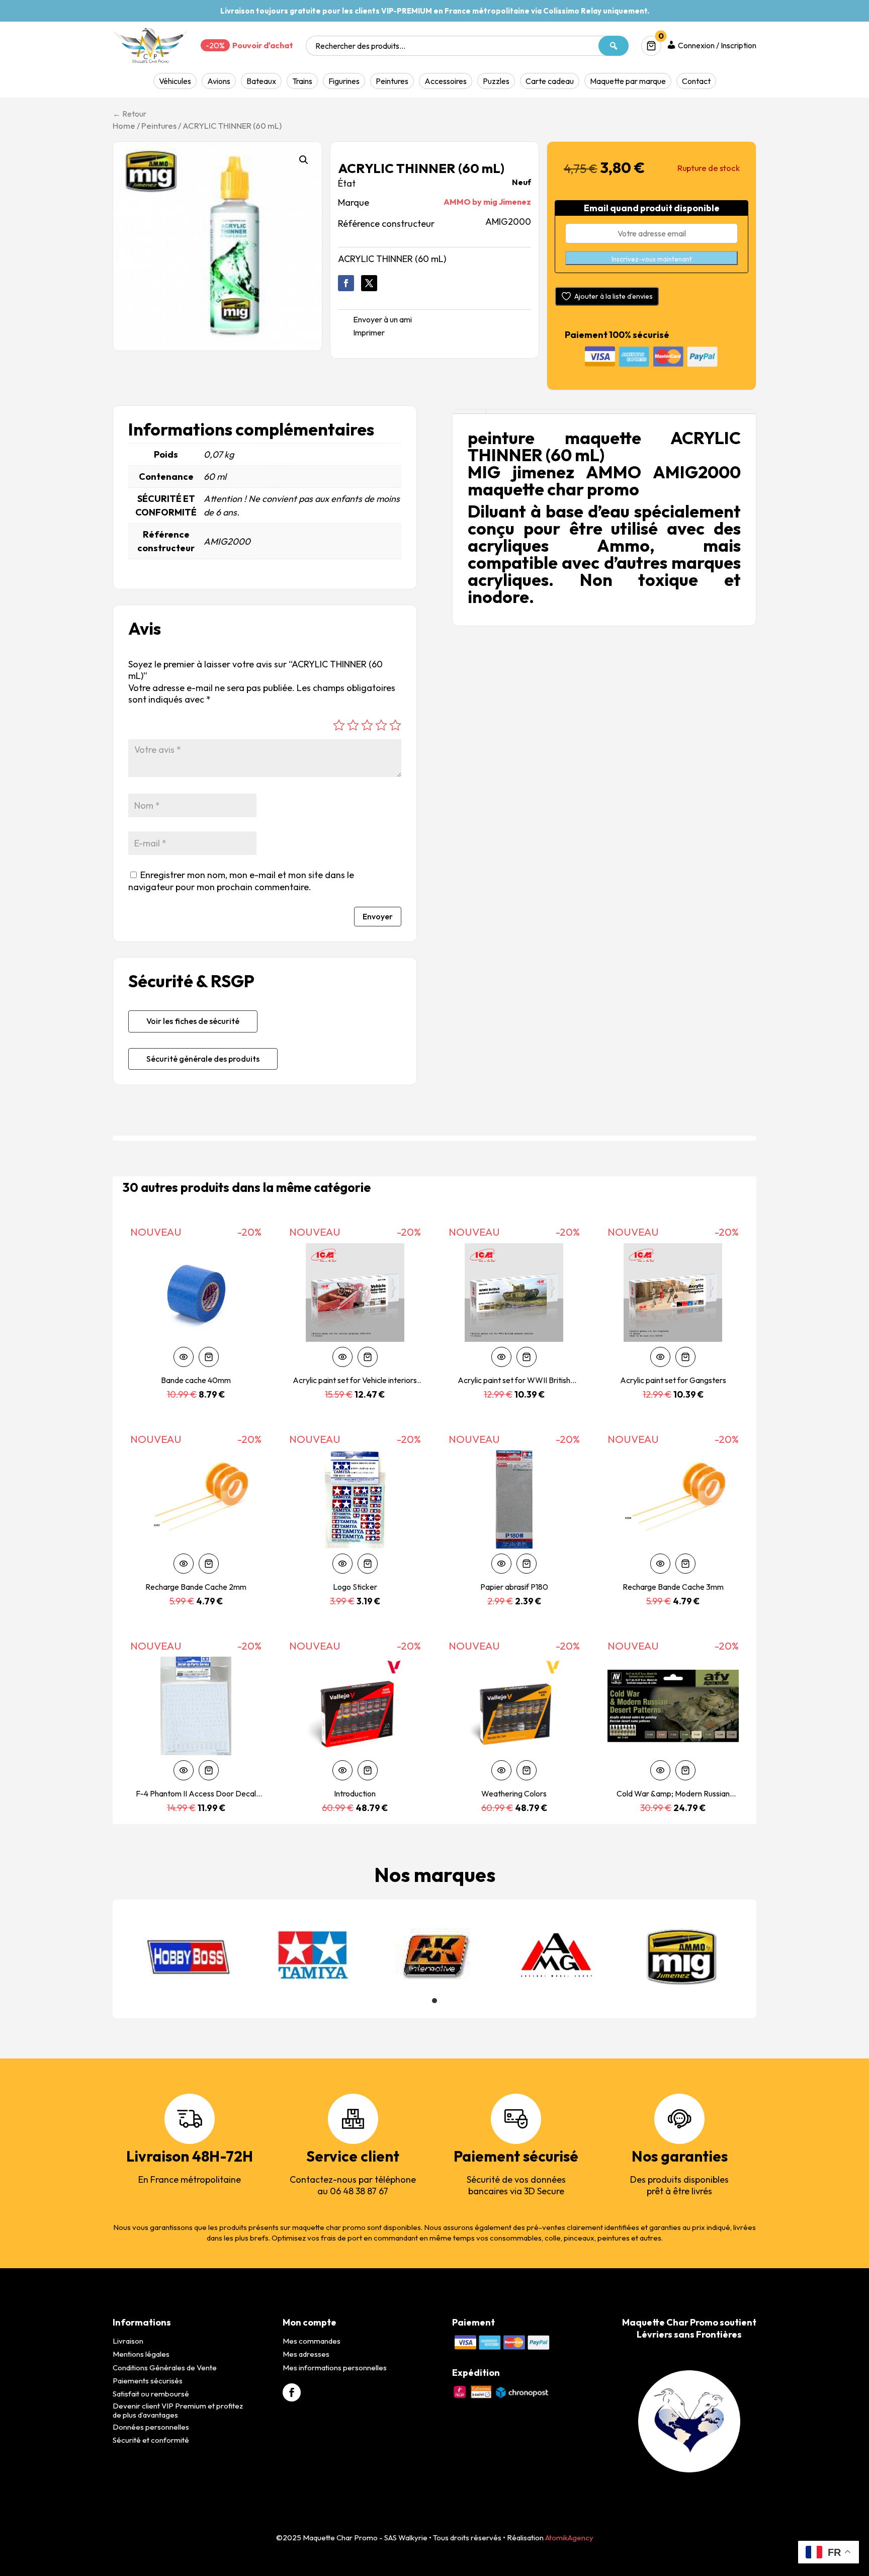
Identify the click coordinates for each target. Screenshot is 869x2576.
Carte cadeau (550, 81)
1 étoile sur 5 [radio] (339, 725)
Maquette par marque (628, 81)
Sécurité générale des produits (203, 1059)
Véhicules (175, 81)
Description (469, 412)
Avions (219, 81)
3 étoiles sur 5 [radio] (367, 725)
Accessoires (446, 81)
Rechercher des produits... (360, 46)
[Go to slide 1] (434, 2001)
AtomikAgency (569, 2538)
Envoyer (378, 916)
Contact (696, 81)
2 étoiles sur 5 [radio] (353, 725)
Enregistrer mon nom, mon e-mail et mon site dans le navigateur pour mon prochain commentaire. (241, 881)
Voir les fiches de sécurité (193, 1021)
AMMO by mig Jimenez (487, 202)
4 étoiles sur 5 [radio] (381, 725)
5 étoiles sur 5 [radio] (395, 725)
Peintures (392, 81)
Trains (302, 81)
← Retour (129, 114)
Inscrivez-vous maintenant (652, 259)
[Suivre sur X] (369, 283)
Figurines (344, 81)
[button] (304, 160)
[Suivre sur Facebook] (346, 283)
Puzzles (496, 81)
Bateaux (261, 81)
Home (124, 125)
